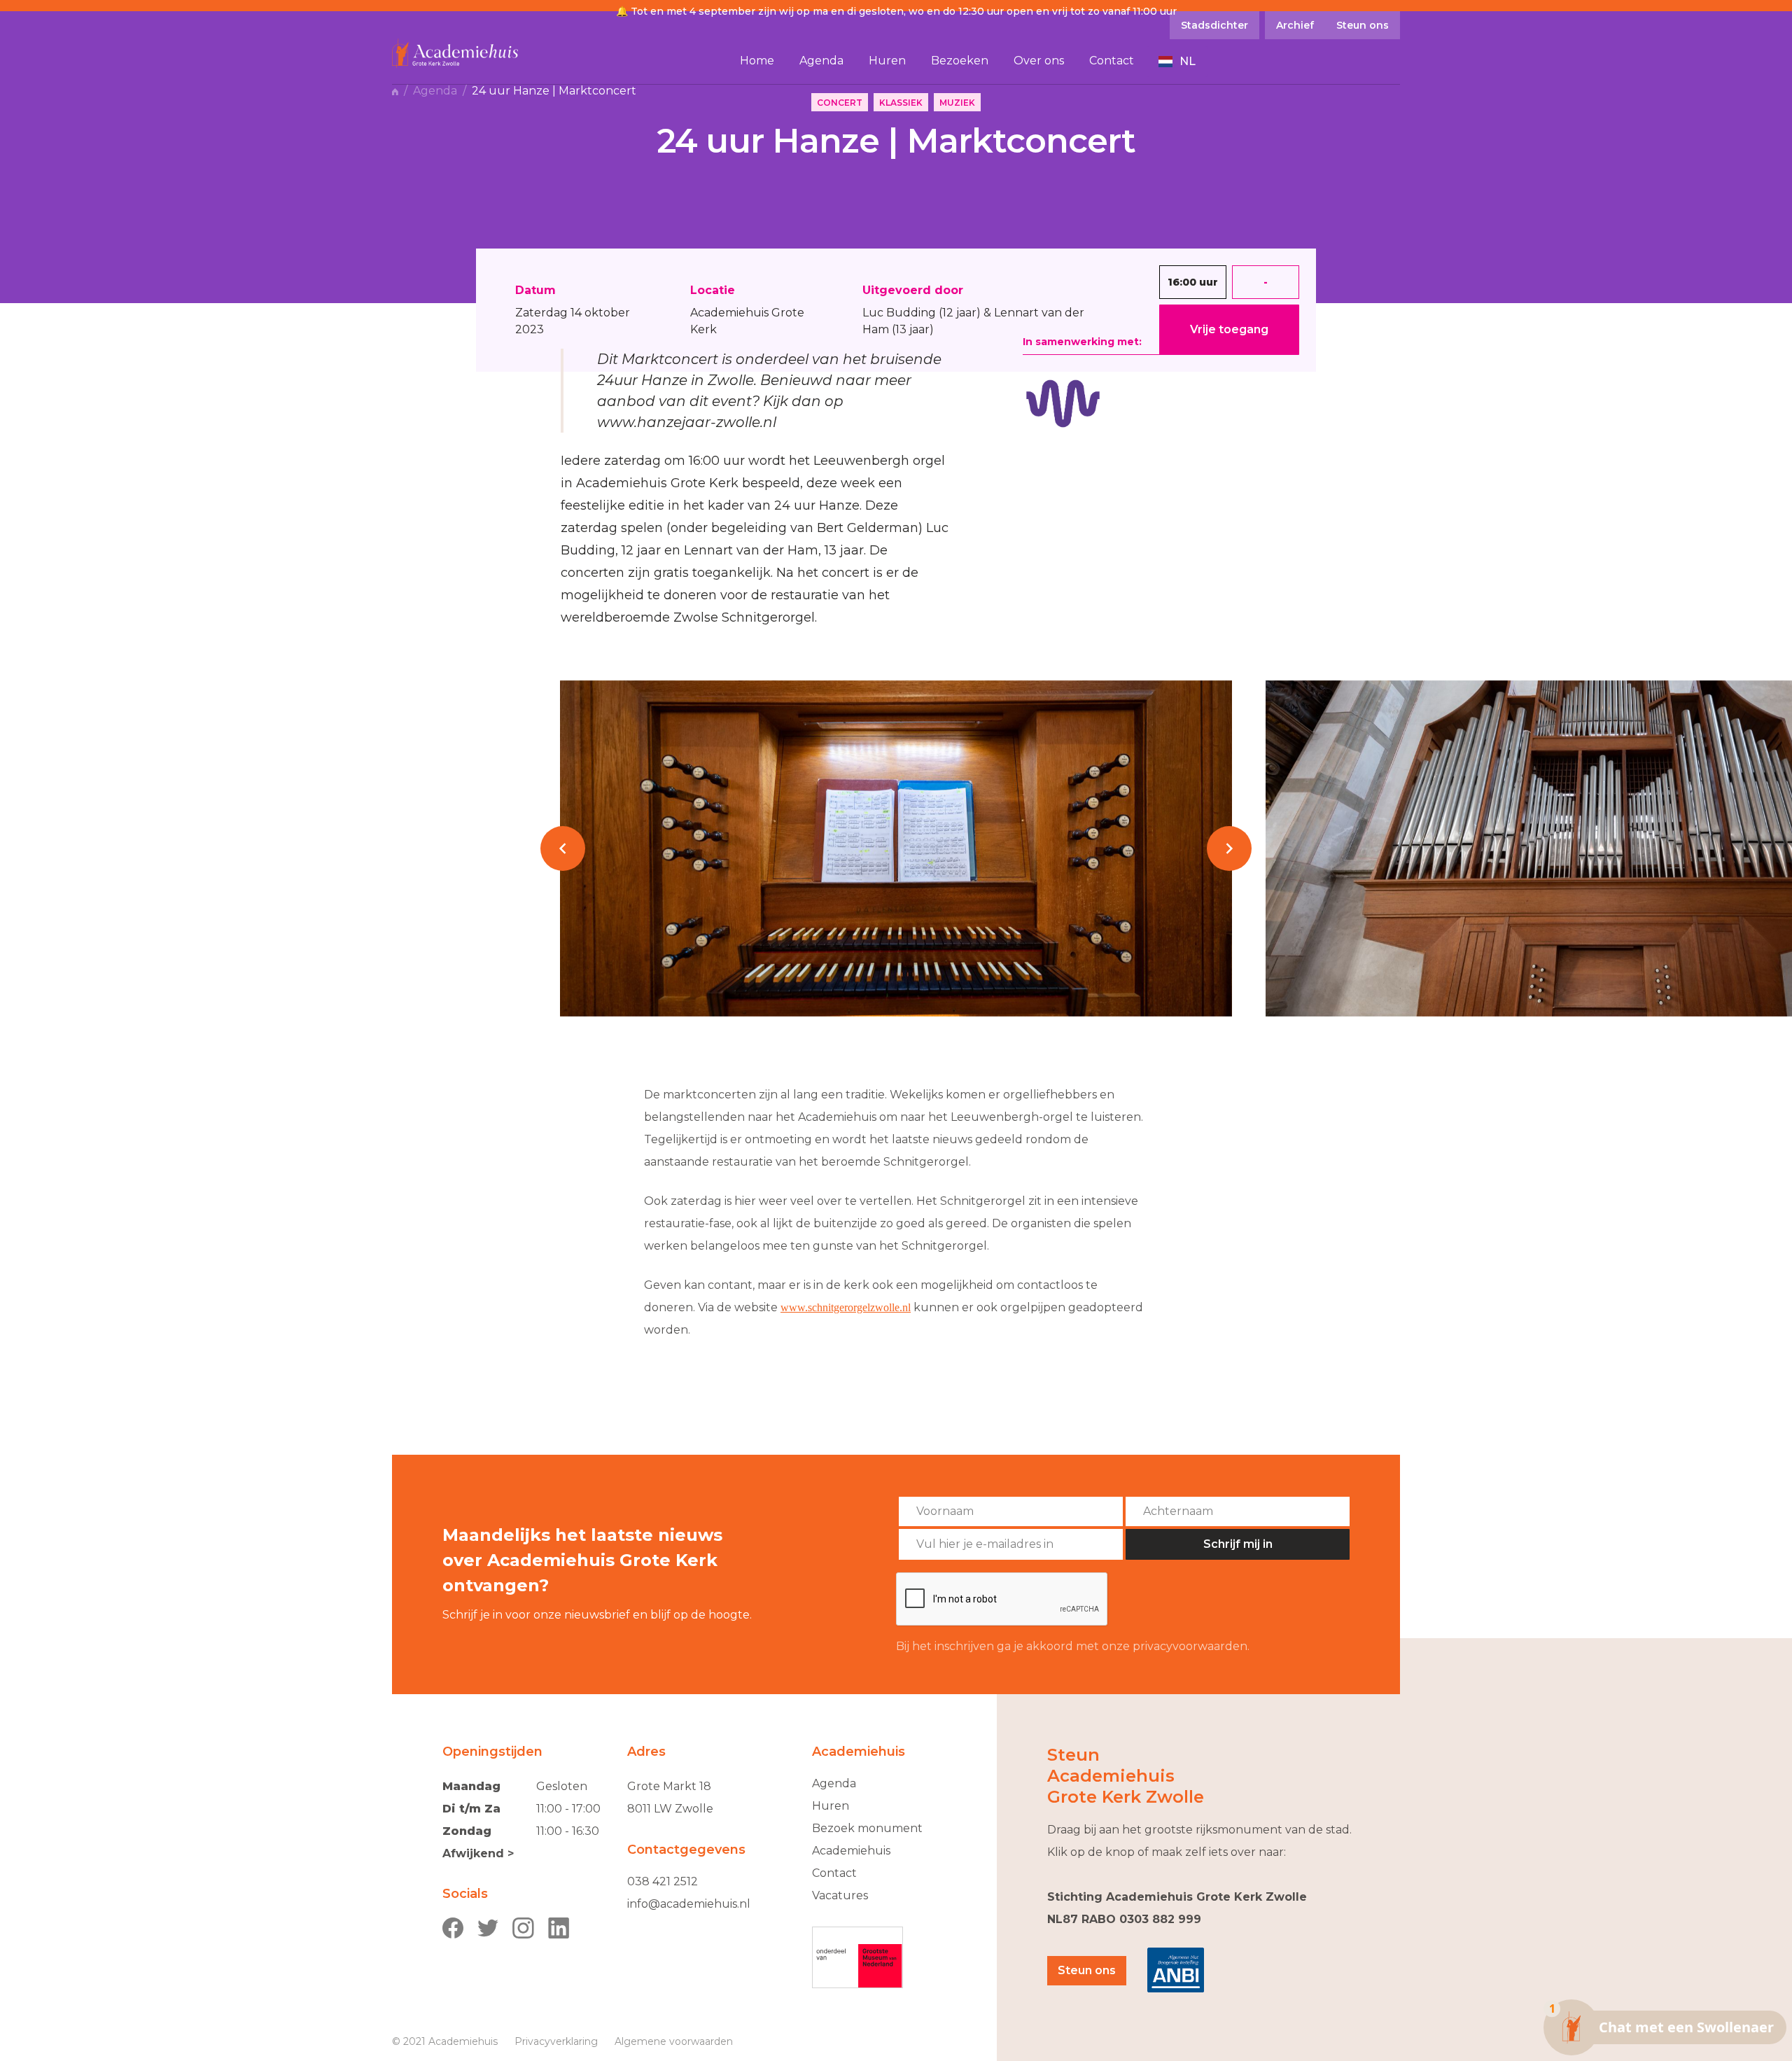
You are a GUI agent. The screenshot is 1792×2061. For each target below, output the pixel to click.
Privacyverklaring (556, 2041)
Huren (831, 1806)
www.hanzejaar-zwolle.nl (687, 422)
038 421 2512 (663, 1881)
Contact (834, 1873)
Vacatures (840, 1895)
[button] (1177, 62)
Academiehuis (851, 1851)
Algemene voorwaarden (674, 2041)
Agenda (435, 91)
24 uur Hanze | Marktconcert (554, 91)
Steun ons (1087, 1970)
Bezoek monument (867, 1828)
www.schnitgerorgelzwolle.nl (846, 1307)
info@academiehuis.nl (689, 1904)
